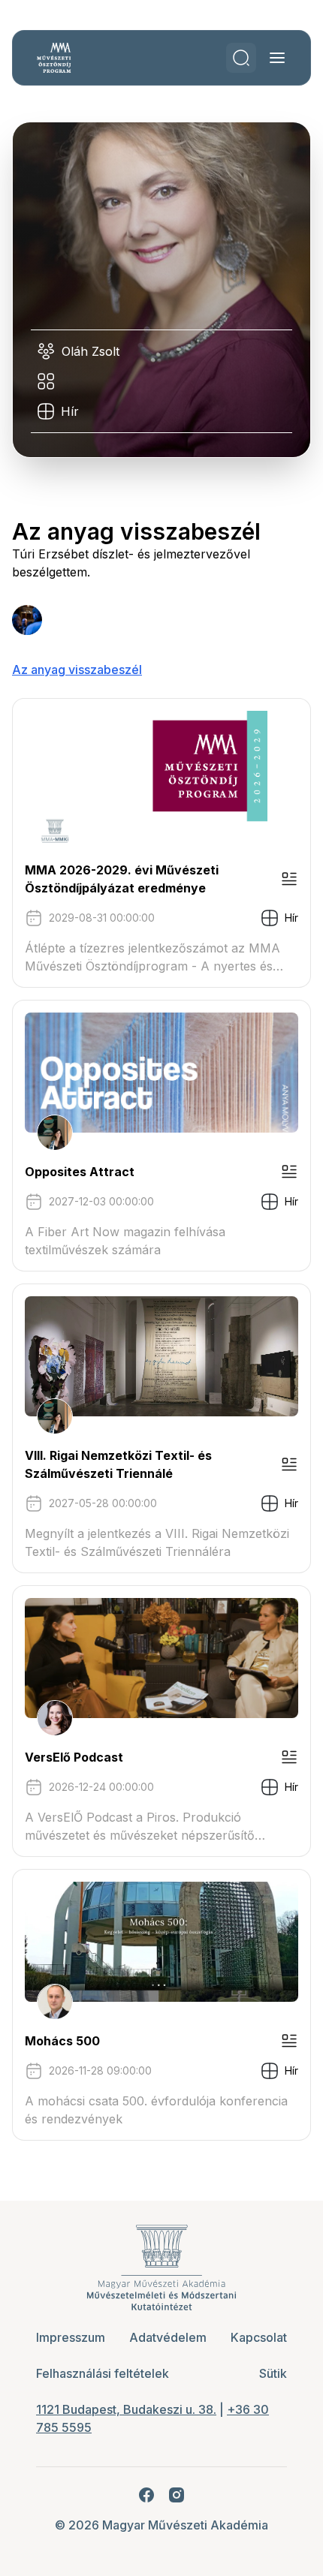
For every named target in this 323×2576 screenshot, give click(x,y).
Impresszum (71, 2337)
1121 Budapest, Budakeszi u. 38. (126, 2409)
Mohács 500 (62, 2041)
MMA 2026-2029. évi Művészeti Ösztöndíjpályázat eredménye (122, 879)
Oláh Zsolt (91, 351)
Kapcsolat (259, 2337)
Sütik (273, 2373)
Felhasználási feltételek (103, 2373)
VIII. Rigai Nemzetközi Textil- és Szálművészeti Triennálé (118, 1464)
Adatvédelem (168, 2337)
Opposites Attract (80, 1172)
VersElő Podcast (74, 1757)
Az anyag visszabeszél (77, 670)
